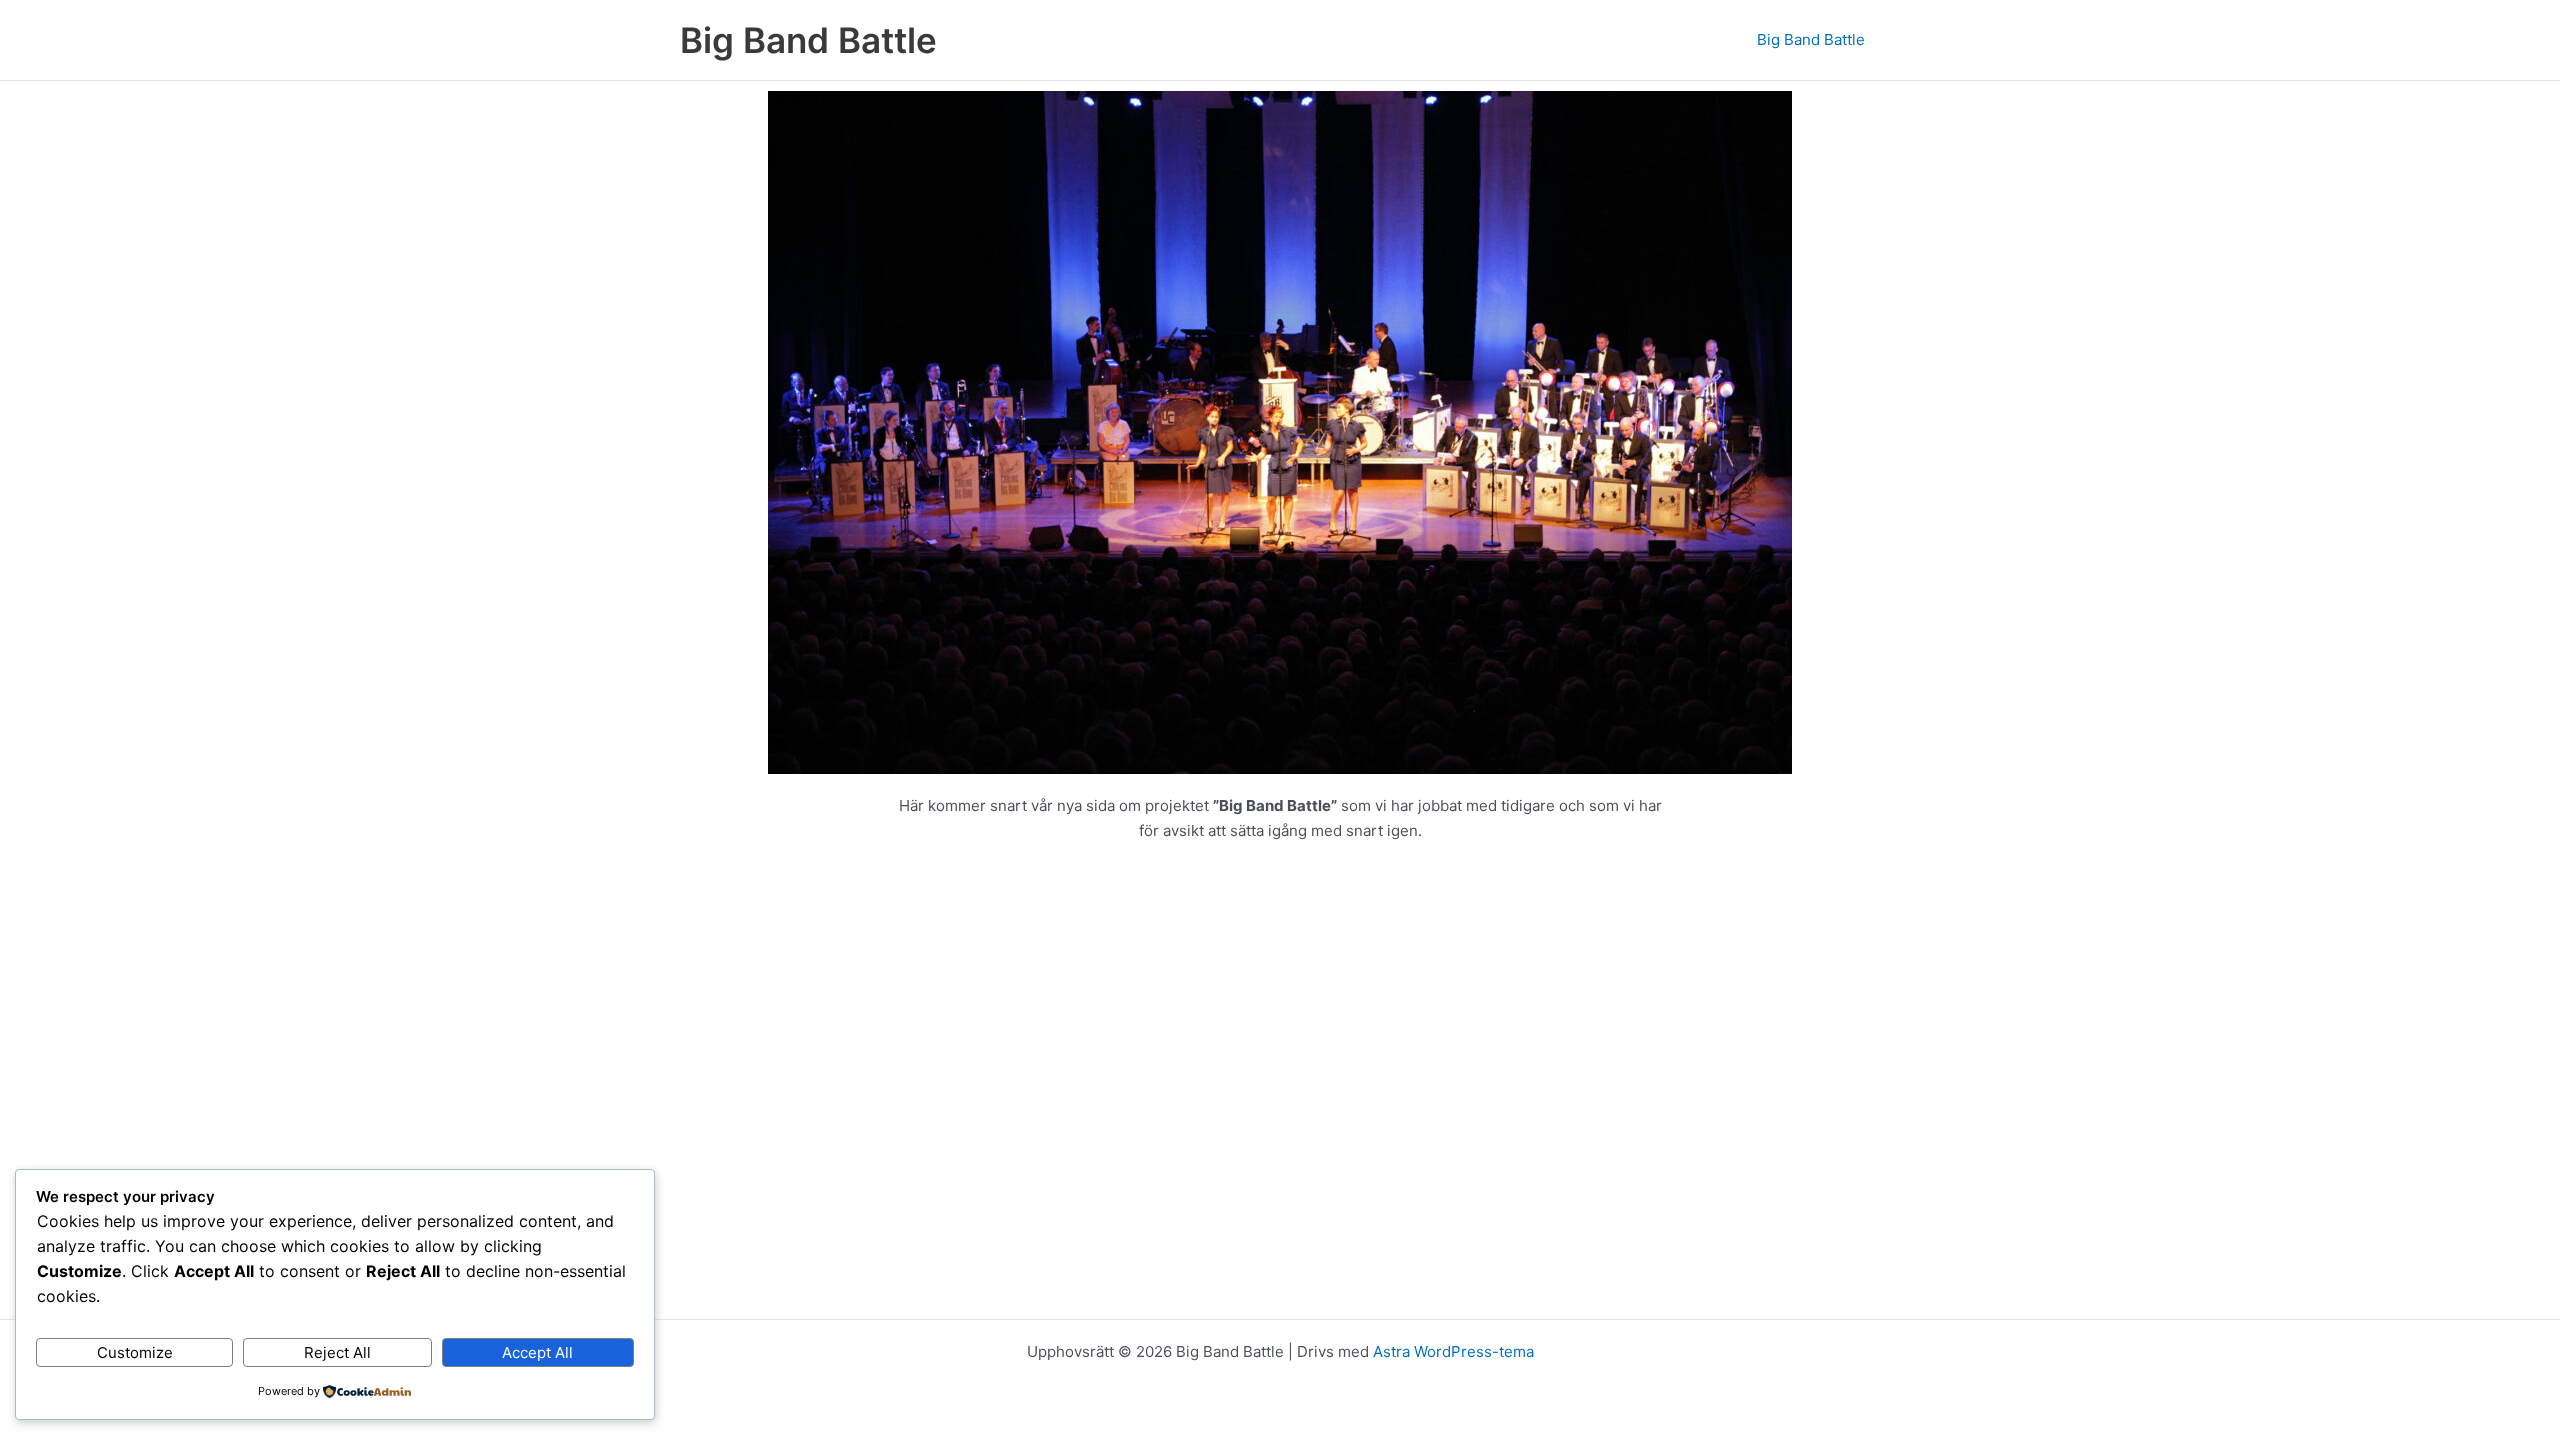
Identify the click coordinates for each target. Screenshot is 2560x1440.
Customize (135, 1352)
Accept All (537, 1352)
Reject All (337, 1352)
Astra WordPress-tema (1453, 1351)
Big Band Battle (808, 40)
